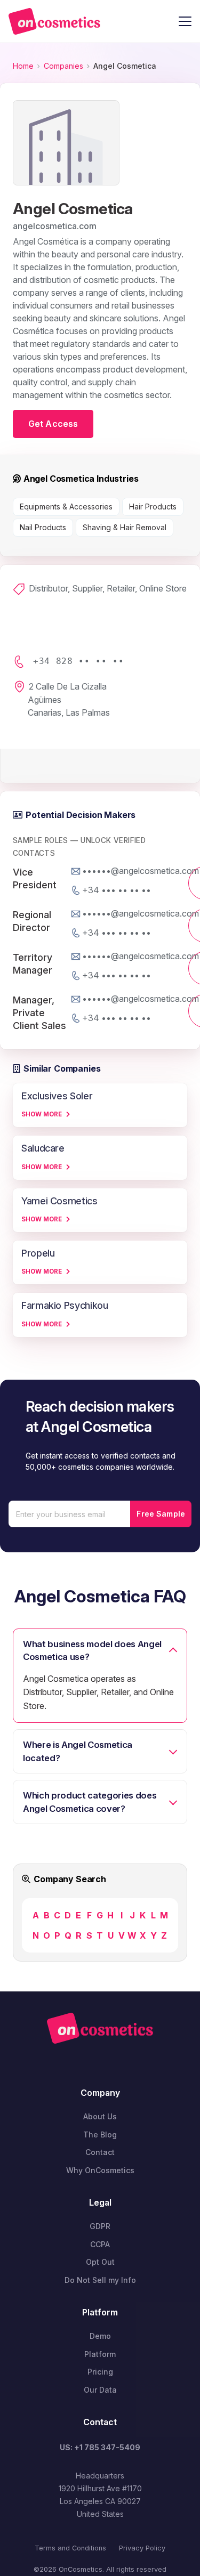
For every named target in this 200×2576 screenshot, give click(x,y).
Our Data (100, 2390)
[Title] (54, 21)
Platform (100, 2354)
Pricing (100, 2372)
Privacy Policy (142, 2548)
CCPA (100, 2244)
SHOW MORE (42, 1114)
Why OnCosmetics (100, 2170)
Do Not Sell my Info (100, 2280)
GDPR (100, 2226)
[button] (185, 21)
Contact (100, 2152)
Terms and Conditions (70, 2548)
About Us (100, 2116)
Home (23, 66)
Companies (63, 66)
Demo (100, 2336)
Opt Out (100, 2262)
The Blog (100, 2134)
